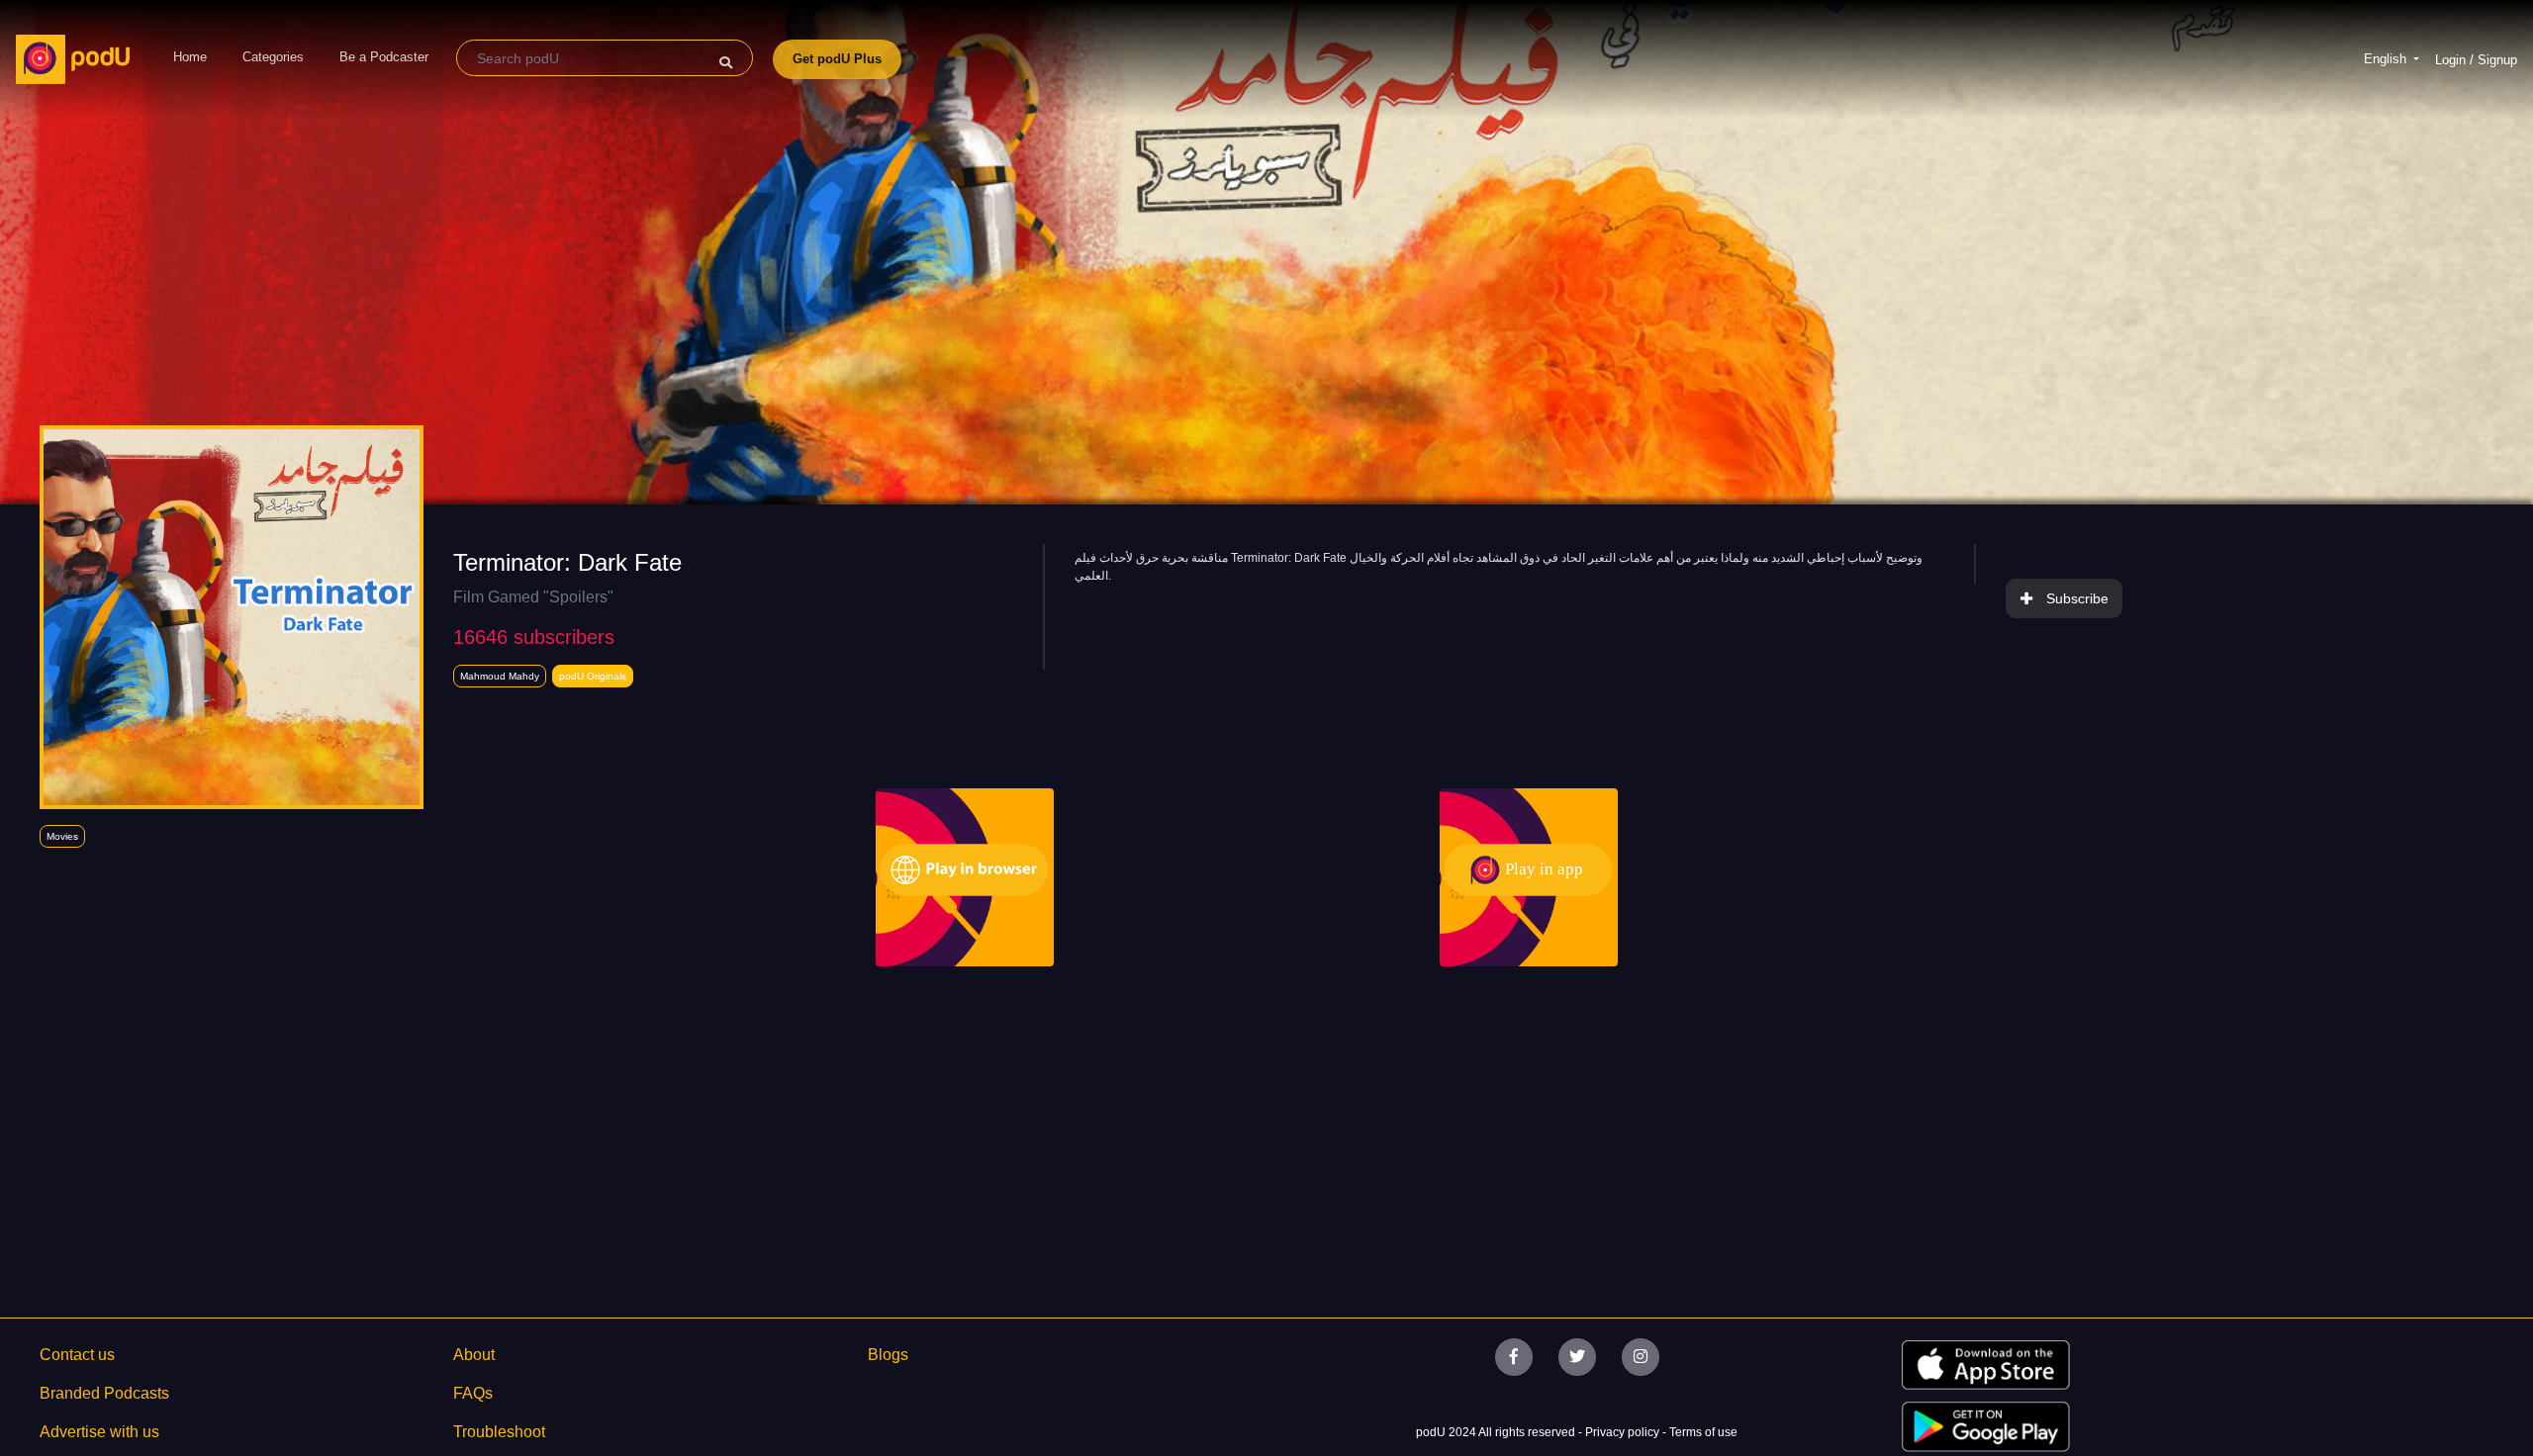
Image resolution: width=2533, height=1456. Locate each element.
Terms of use (1703, 1432)
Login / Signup (2476, 60)
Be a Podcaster (384, 57)
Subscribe (2077, 598)
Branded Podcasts (104, 1393)
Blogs (888, 1355)
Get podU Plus (837, 59)
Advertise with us (99, 1432)
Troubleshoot (499, 1432)
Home (190, 57)
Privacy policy (1624, 1432)
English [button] (2387, 59)
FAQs (473, 1393)
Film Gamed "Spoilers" (533, 597)
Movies (62, 836)
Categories (273, 57)
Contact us (77, 1355)
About (474, 1355)
